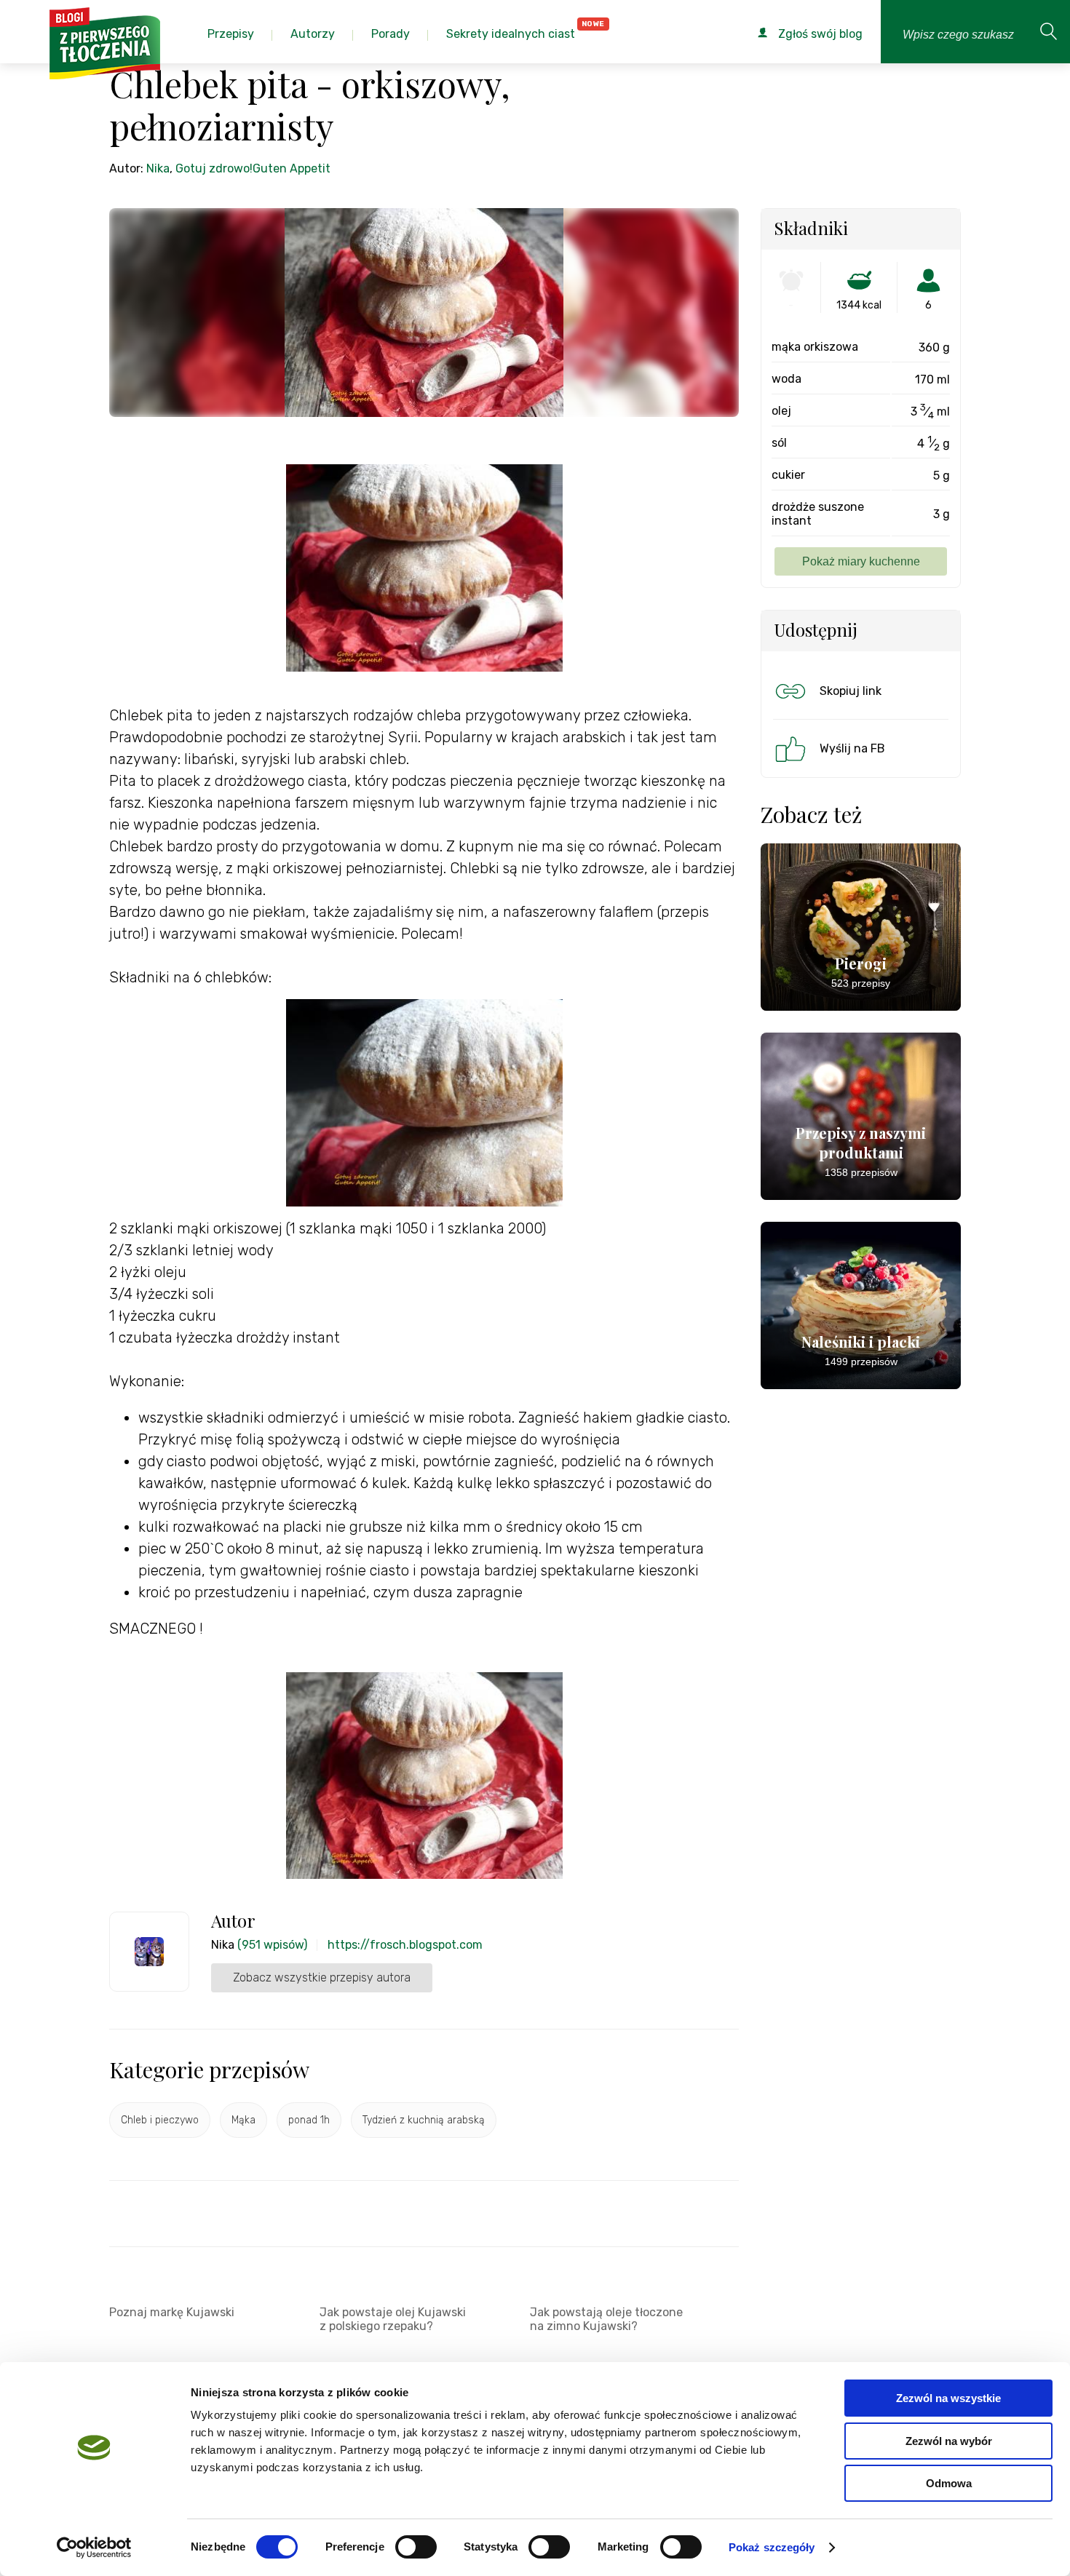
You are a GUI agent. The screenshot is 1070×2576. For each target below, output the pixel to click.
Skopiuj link (851, 691)
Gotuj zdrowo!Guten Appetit (253, 168)
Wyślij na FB (852, 748)
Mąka (243, 2120)
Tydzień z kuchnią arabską (424, 2120)
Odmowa (949, 2483)
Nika (158, 168)
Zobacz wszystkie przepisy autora (322, 1977)
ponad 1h (309, 2120)
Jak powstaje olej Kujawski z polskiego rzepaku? (393, 2319)
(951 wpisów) (272, 1945)
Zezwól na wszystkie (948, 2398)
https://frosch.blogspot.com (405, 1945)
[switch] (416, 2547)
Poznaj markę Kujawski (172, 2312)
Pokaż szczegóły (772, 2547)
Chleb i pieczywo (160, 2120)
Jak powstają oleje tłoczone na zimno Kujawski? (606, 2319)
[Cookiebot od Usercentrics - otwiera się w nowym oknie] (94, 2548)
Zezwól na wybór (949, 2441)
